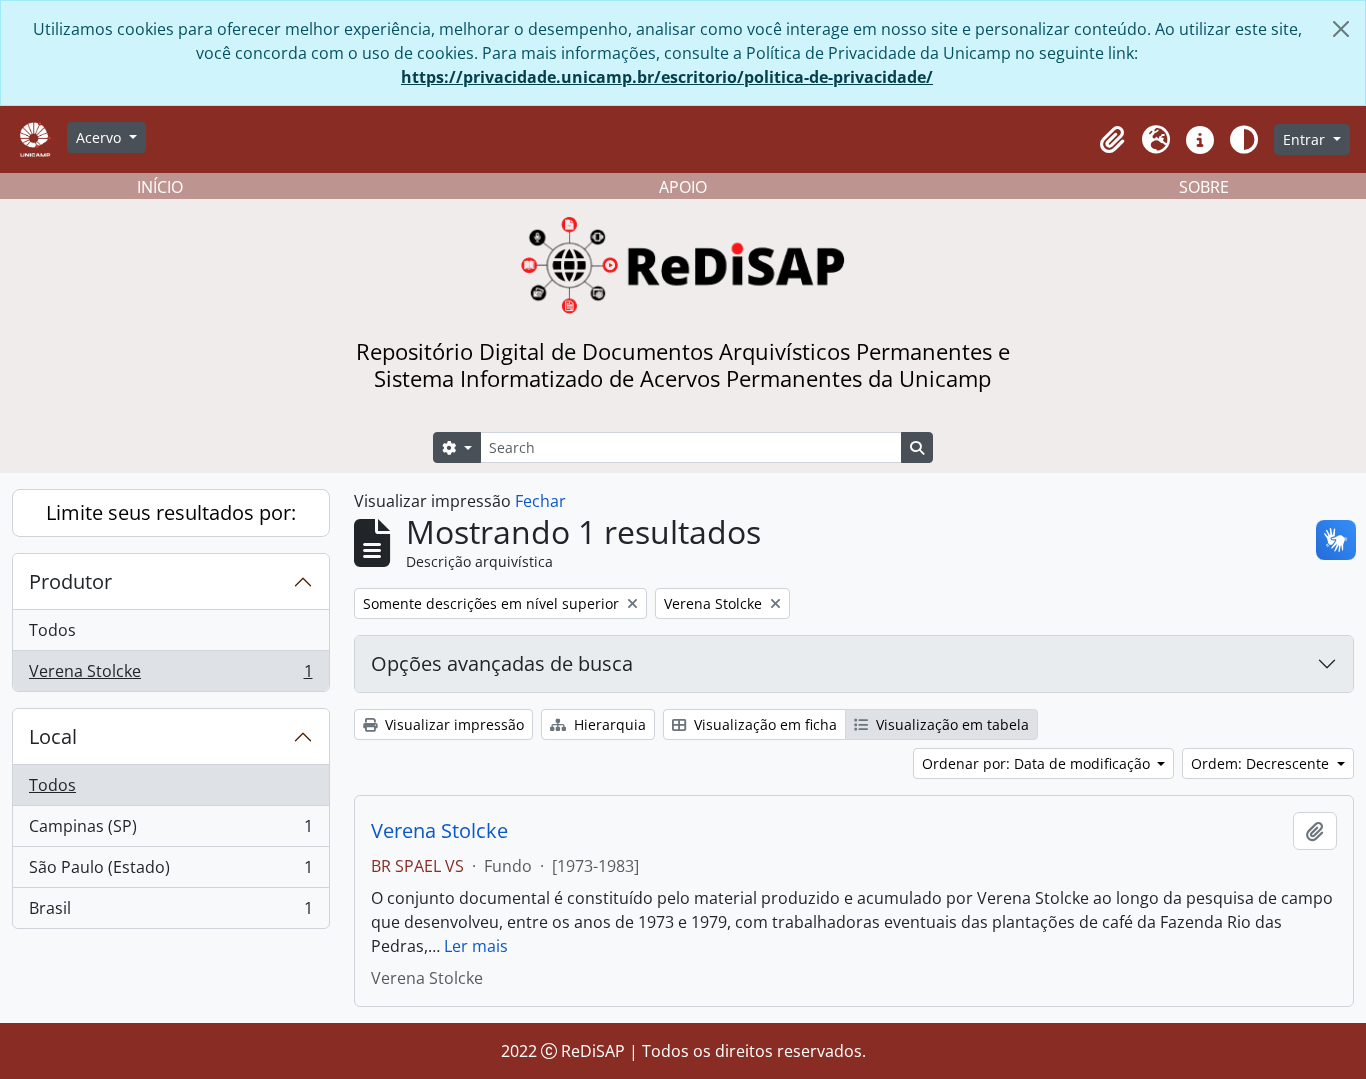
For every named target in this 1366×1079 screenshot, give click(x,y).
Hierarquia (608, 724)
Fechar (540, 501)
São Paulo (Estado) (170, 872)
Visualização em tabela (950, 724)
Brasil (170, 912)
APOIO (683, 187)
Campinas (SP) (170, 831)
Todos (52, 630)
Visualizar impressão (452, 724)
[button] (1112, 140)
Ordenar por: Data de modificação (1038, 763)
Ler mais (476, 946)
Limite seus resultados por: (171, 512)
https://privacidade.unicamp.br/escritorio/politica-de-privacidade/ (667, 77)
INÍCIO (160, 187)
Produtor (70, 581)
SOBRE (1204, 187)
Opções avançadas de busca (502, 663)
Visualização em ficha (763, 724)
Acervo (100, 137)
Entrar (1306, 139)
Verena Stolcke (170, 675)
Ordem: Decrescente (1262, 763)
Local (53, 736)
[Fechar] (1341, 29)
